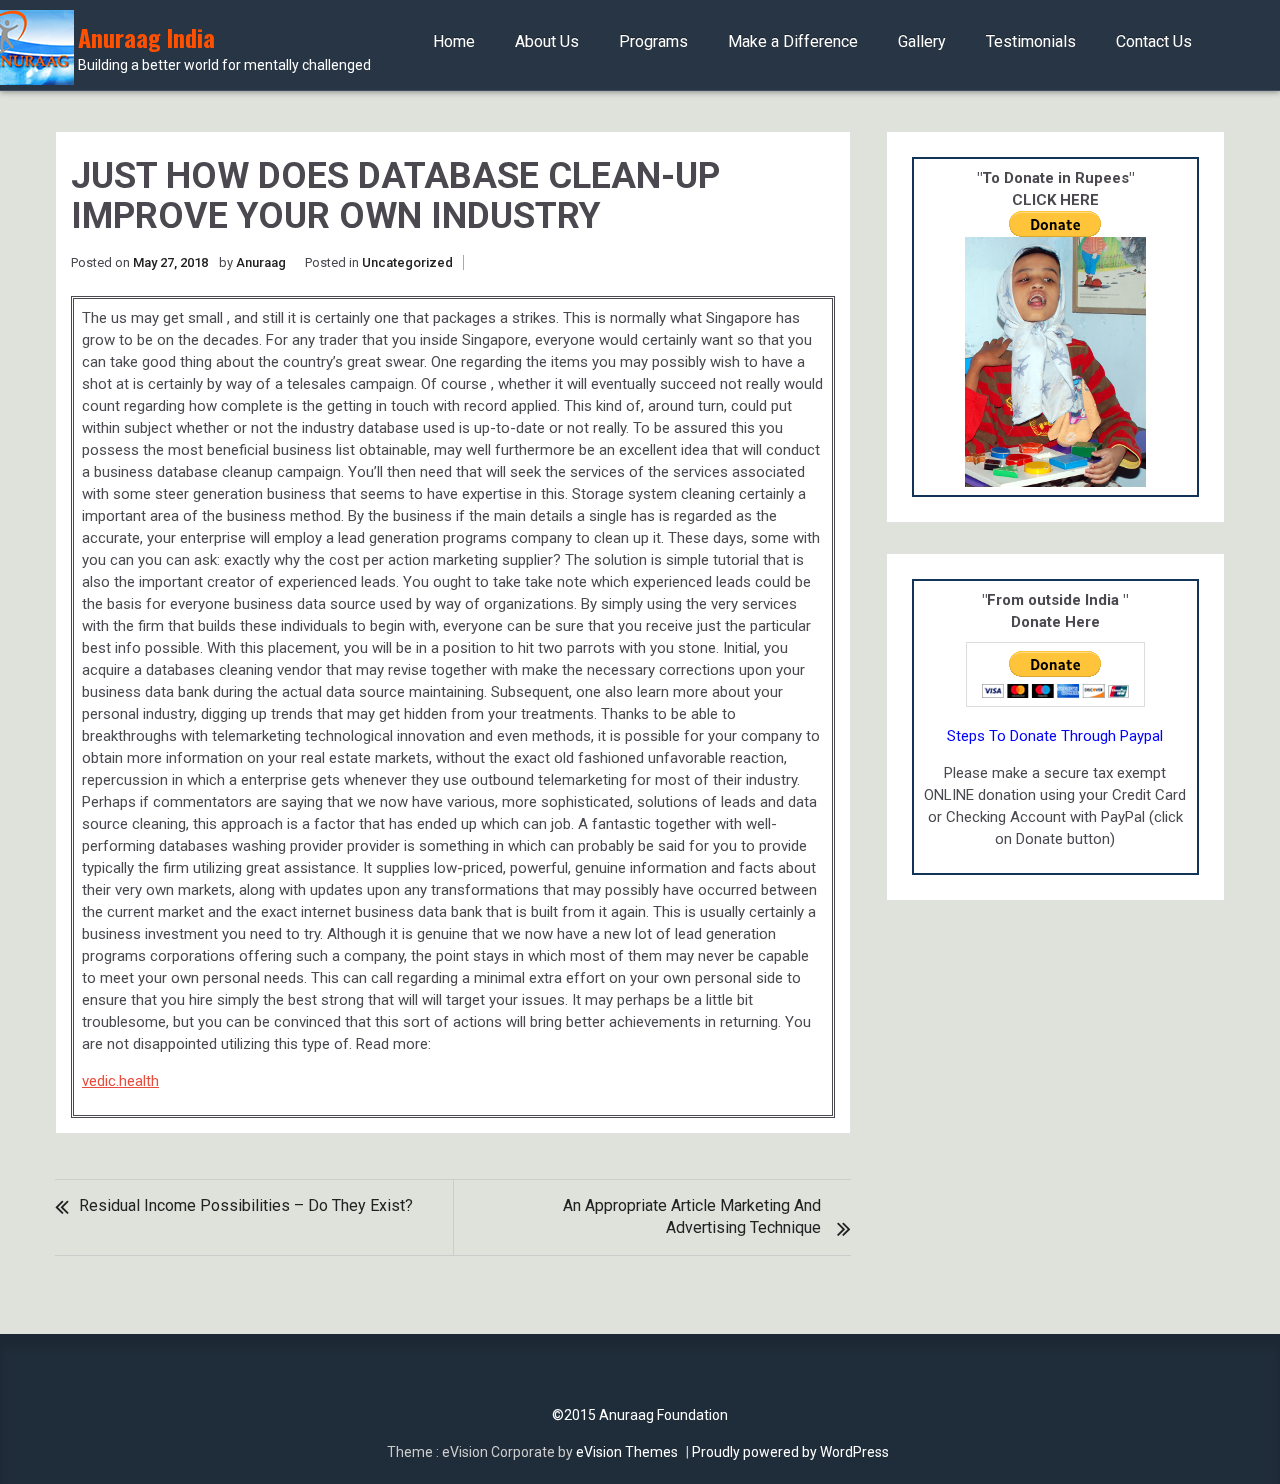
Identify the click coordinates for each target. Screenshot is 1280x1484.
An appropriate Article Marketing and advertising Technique (692, 1216)
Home (454, 41)
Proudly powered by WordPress (790, 1452)
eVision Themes (627, 1452)
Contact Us (1154, 41)
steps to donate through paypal (1055, 736)
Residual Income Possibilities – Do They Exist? (246, 1205)
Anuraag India (224, 48)
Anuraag (261, 262)
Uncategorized (407, 262)
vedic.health (120, 1081)
